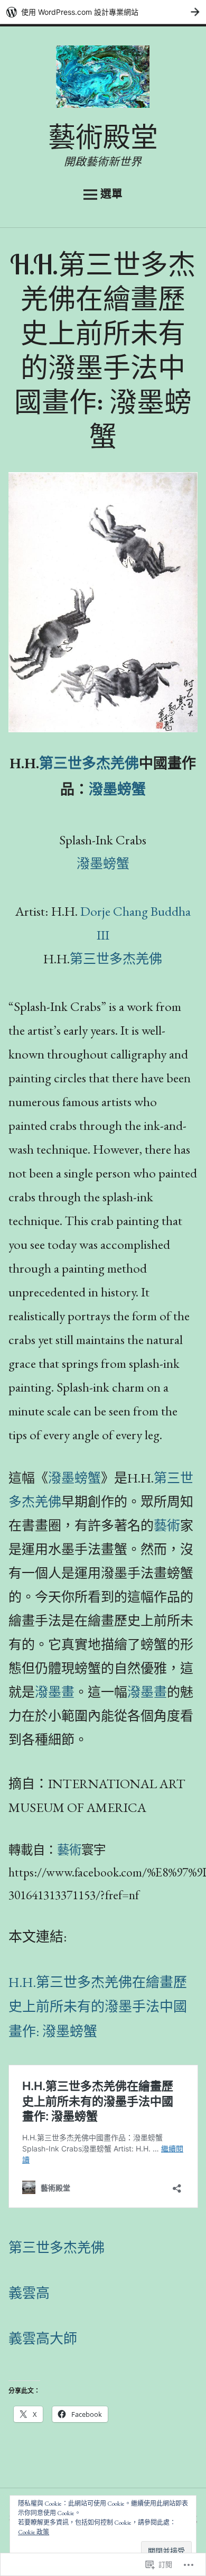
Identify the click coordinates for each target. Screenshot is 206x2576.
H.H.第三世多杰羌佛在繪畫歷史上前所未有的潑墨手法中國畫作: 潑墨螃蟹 (98, 2007)
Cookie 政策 (34, 2532)
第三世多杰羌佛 (89, 763)
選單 (111, 194)
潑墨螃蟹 (117, 789)
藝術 (167, 1525)
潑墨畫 (55, 1692)
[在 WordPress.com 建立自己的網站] (103, 12)
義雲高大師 (43, 2339)
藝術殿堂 (103, 137)
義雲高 (29, 2293)
